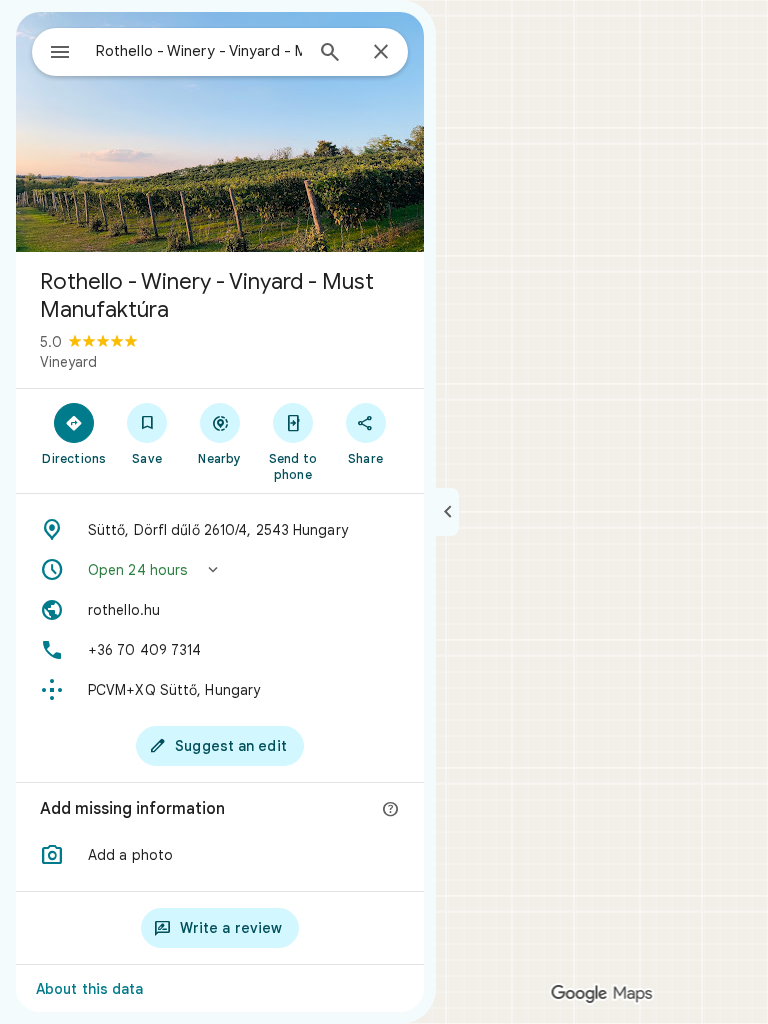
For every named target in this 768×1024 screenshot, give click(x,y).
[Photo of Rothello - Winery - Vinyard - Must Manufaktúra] (220, 132)
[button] (220, 570)
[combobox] (199, 51)
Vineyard (68, 362)
